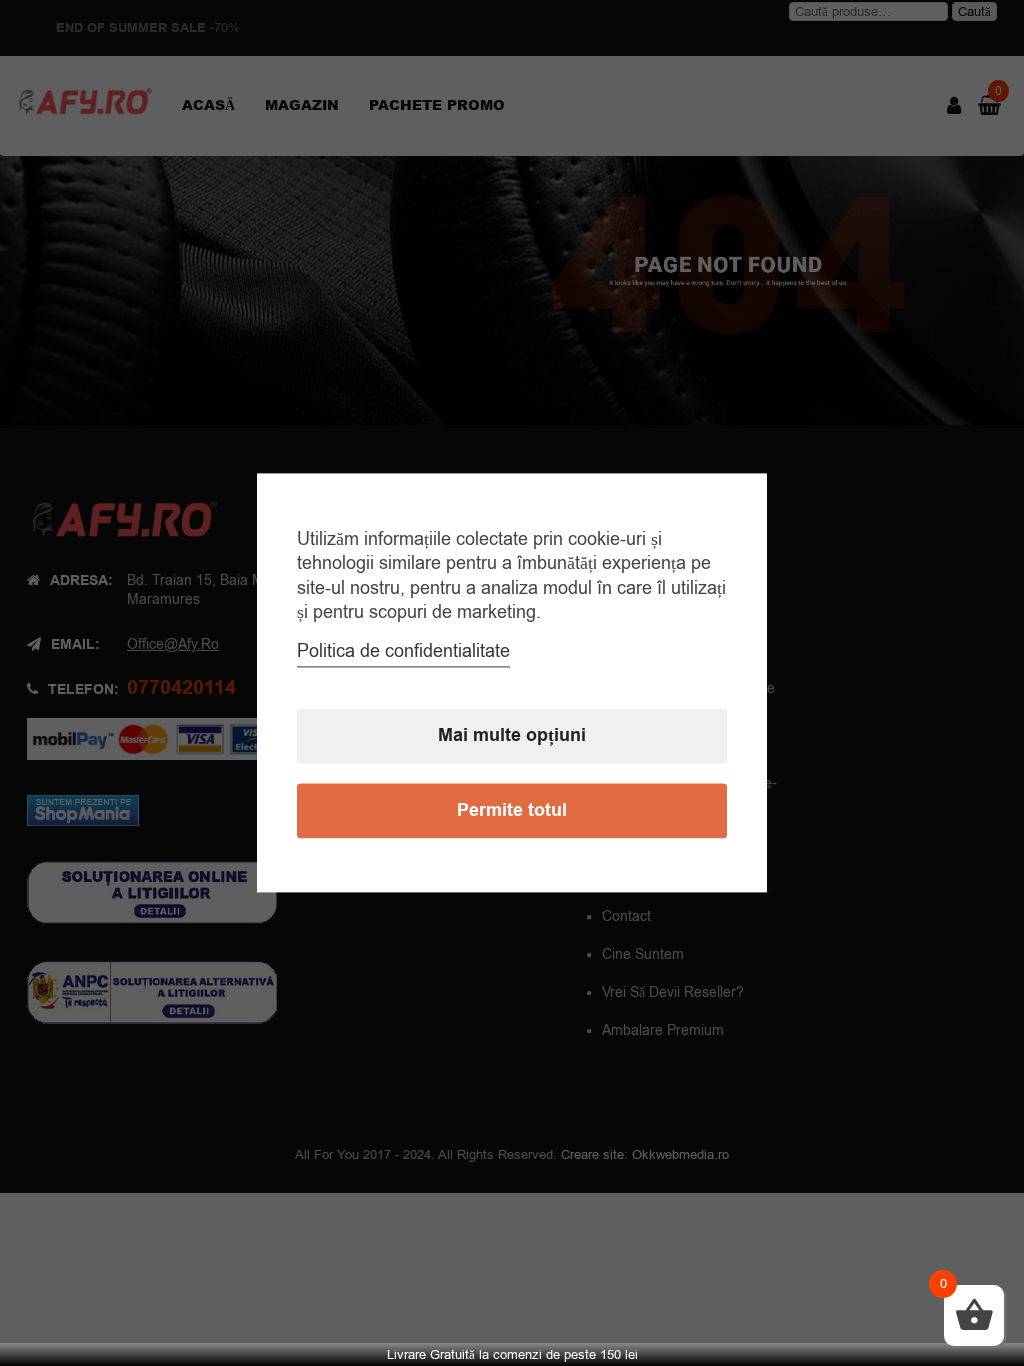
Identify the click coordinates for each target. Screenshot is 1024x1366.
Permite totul (512, 811)
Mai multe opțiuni (512, 736)
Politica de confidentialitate (403, 652)
